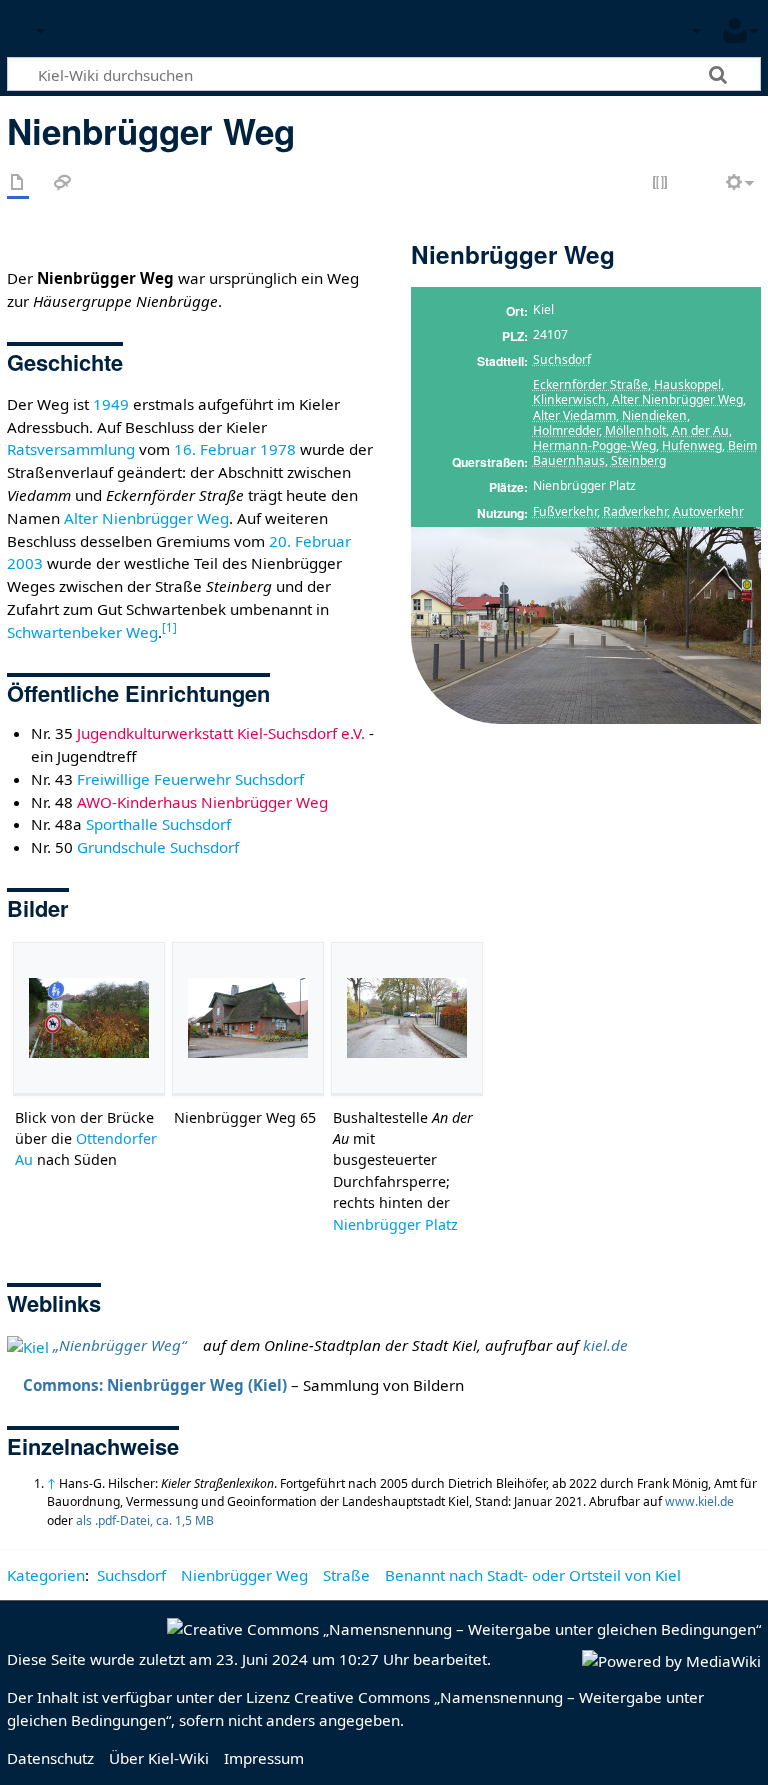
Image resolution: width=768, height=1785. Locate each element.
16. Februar (215, 449)
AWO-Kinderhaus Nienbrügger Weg (202, 802)
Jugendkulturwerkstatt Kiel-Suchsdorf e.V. (221, 733)
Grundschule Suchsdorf (158, 847)
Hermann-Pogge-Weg (594, 445)
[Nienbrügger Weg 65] (248, 1018)
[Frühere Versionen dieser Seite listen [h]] (698, 183)
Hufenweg (692, 445)
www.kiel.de (699, 1501)
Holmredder (566, 430)
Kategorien (46, 1575)
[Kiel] (28, 1345)
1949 (111, 404)
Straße (346, 1575)
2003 (25, 563)
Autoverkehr (708, 511)
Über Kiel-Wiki (159, 1758)
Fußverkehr (565, 511)
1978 (278, 449)
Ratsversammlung (71, 449)
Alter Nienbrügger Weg (677, 399)
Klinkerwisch (569, 399)
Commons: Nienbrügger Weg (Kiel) (155, 1385)
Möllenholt (635, 430)
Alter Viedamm (574, 415)
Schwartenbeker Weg (82, 632)
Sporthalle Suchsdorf (158, 824)
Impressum (264, 1758)
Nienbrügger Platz (395, 1224)
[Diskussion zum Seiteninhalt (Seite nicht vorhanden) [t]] (63, 183)
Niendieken (654, 415)
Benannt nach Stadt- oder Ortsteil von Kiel (533, 1575)
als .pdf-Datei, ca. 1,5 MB (145, 1520)
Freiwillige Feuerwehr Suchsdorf (190, 779)
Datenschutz (50, 1758)
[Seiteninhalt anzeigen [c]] (18, 183)
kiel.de (605, 1345)
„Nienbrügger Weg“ (119, 1345)
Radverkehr (635, 511)
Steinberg (638, 460)
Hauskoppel (687, 384)
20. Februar (310, 541)
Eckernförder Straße (590, 384)
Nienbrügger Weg (244, 1575)
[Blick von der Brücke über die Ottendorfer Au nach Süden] (89, 1018)
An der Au (700, 430)
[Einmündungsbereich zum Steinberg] (586, 624)
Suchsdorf (562, 359)
